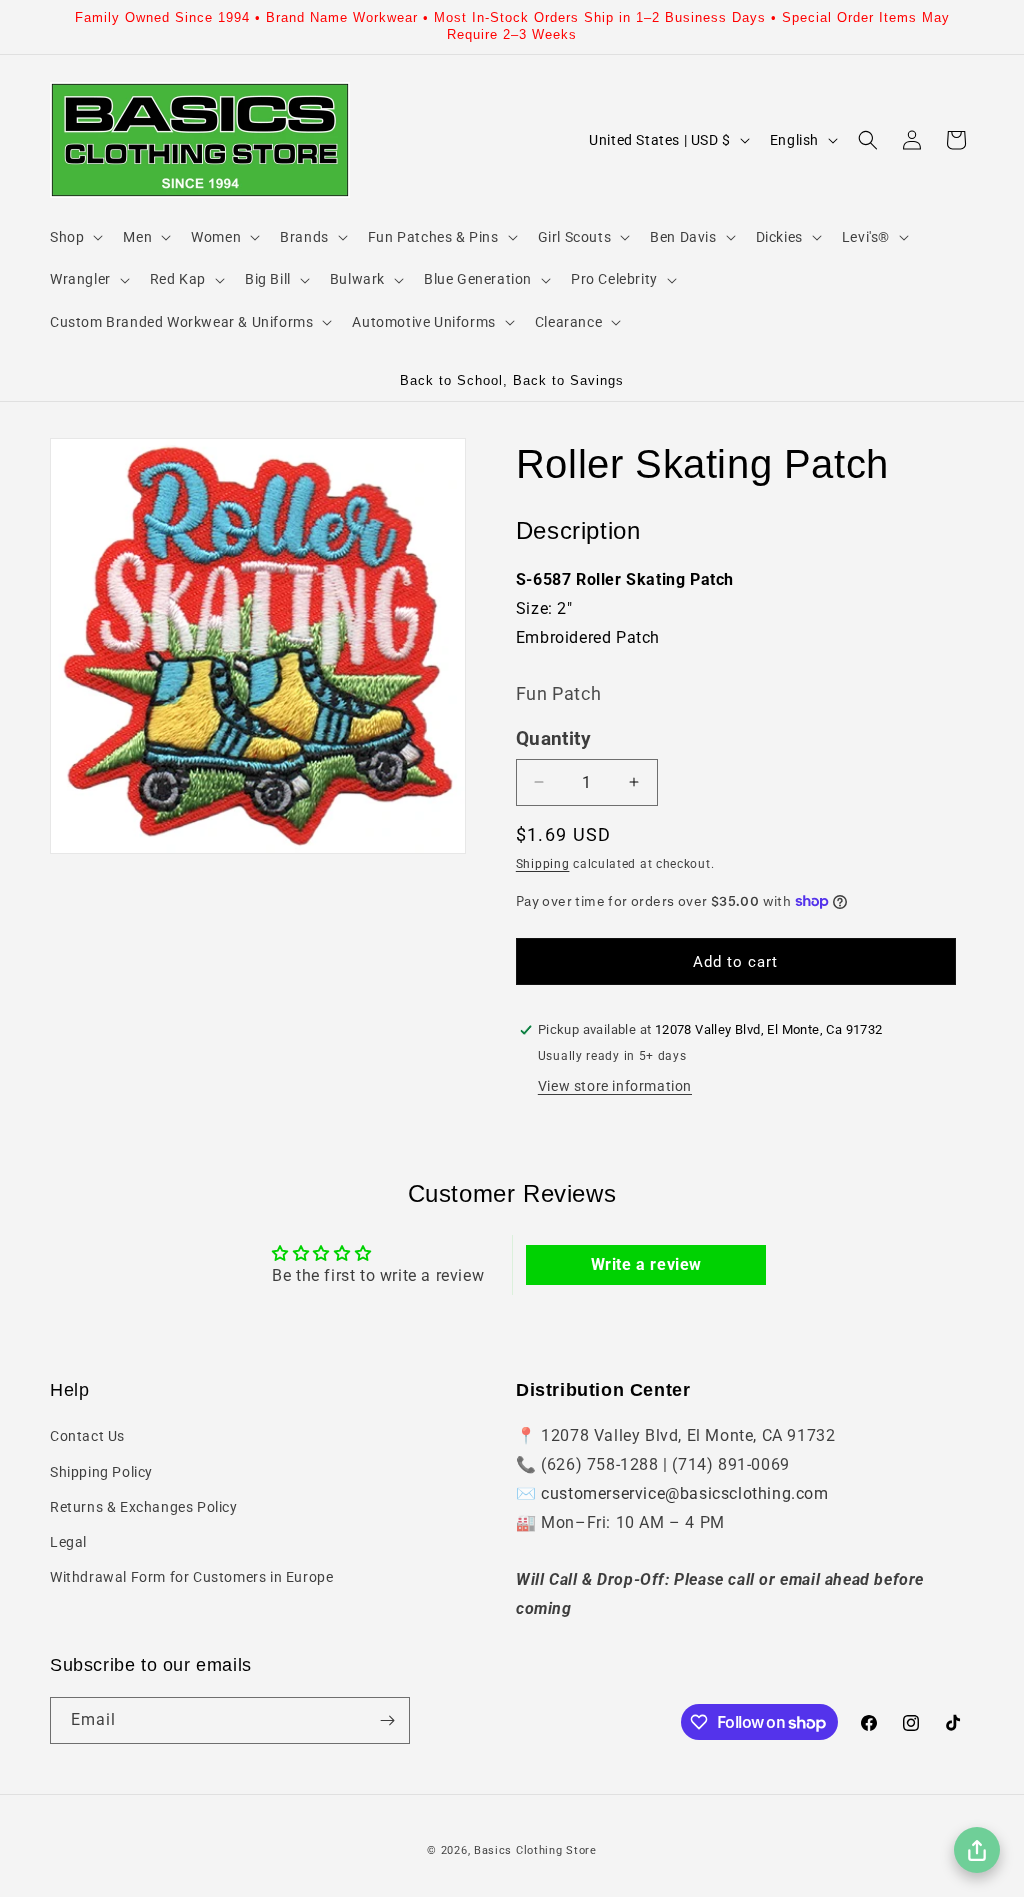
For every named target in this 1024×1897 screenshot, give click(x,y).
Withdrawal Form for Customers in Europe (191, 1577)
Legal (68, 1542)
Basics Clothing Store (535, 1850)
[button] (74, 237)
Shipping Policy (101, 1472)
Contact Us (87, 1436)
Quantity (553, 739)
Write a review (646, 1264)
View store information (615, 1086)
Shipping (543, 864)
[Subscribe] (387, 1720)
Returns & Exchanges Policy (144, 1507)
